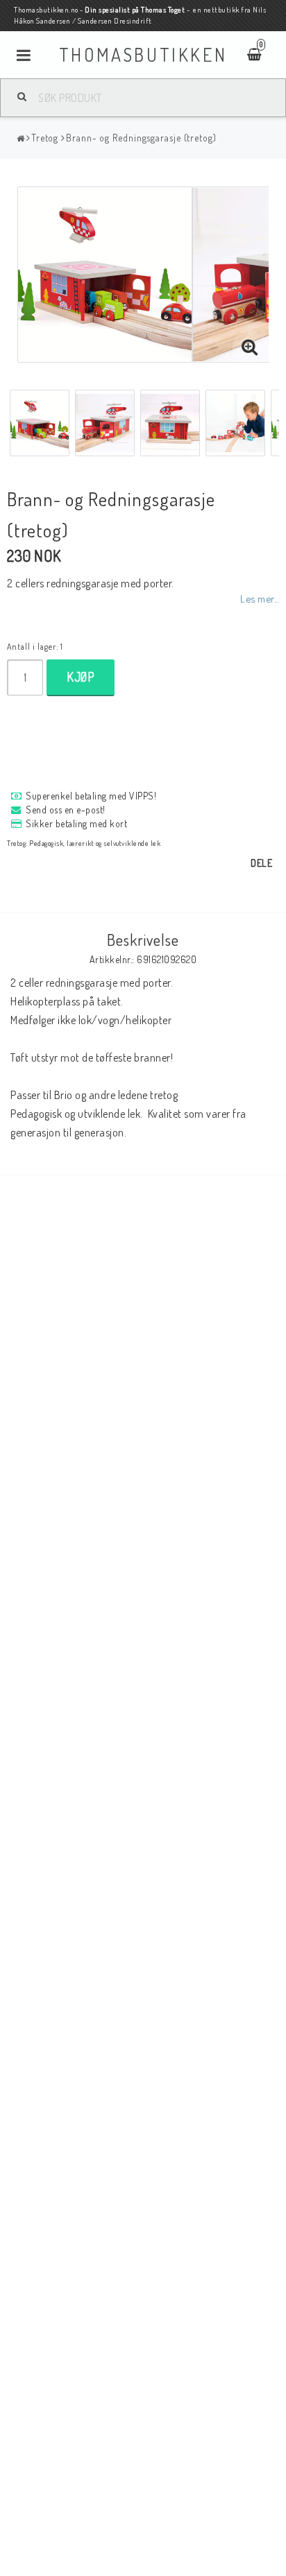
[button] (250, 347)
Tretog (45, 138)
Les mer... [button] (260, 598)
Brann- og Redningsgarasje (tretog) (141, 138)
